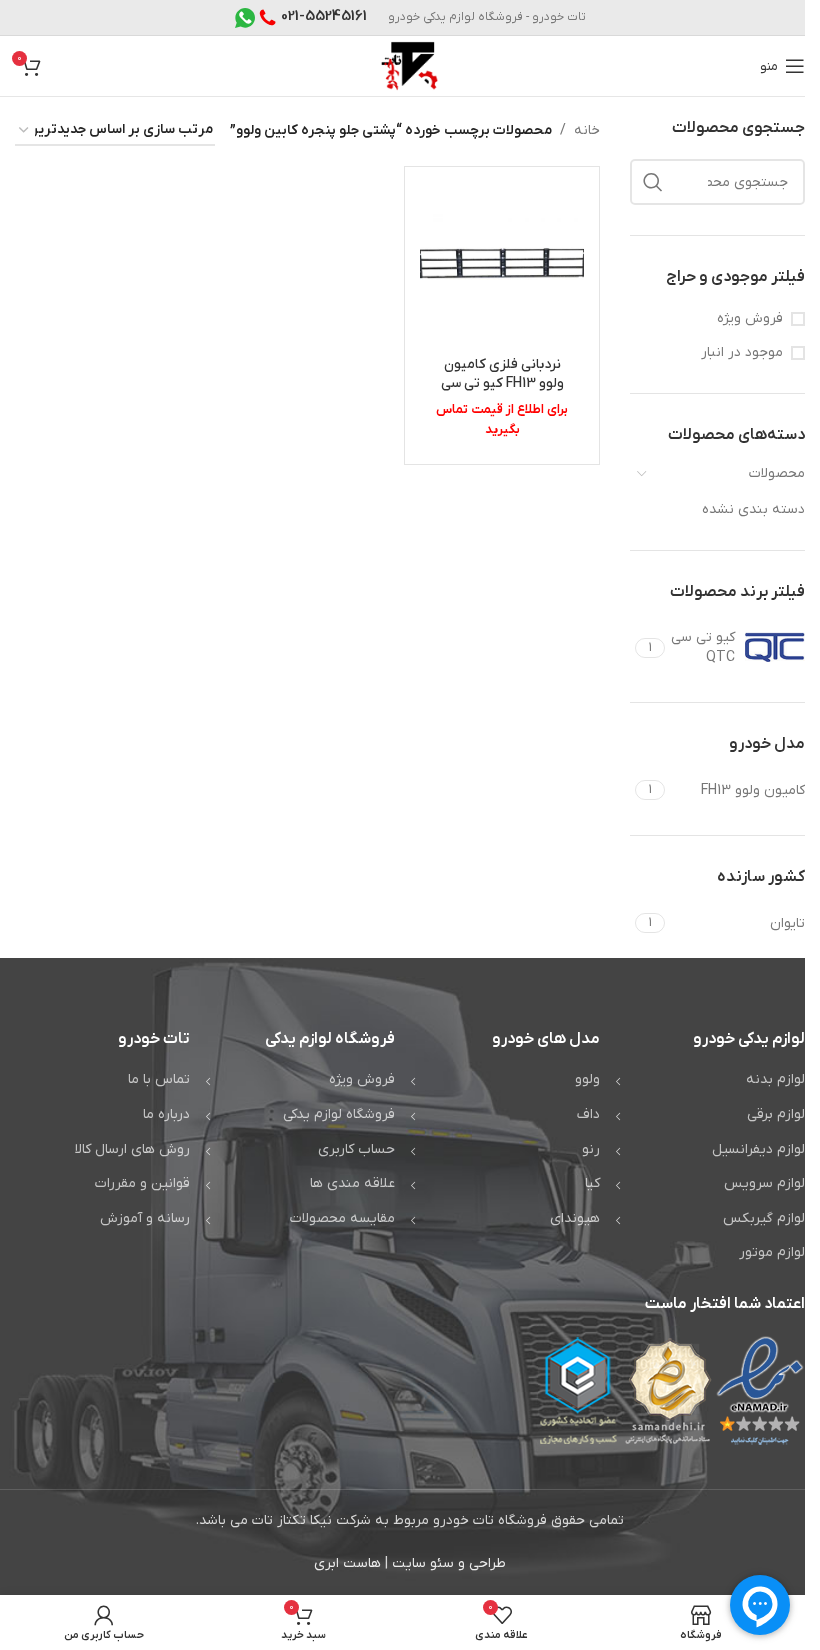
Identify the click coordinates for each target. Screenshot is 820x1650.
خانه (587, 130)
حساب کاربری (356, 1149)
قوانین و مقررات (142, 1183)
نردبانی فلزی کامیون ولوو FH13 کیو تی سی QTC (502, 384)
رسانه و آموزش (145, 1218)
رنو (591, 1149)
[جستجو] (653, 182)
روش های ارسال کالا (132, 1149)
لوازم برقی (776, 1114)
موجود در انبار (742, 352)
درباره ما (166, 1114)
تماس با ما (159, 1079)
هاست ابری (347, 1563)
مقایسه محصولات (342, 1218)
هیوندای (575, 1218)
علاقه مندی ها (352, 1183)
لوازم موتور (772, 1252)
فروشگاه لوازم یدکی (339, 1114)
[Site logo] (409, 65)
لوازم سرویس (764, 1183)
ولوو (587, 1079)
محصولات (777, 473)
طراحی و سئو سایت (449, 1563)
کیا (592, 1183)
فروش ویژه (750, 318)
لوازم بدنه (775, 1079)
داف (588, 1114)
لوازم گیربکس (764, 1218)
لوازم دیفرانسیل (758, 1149)
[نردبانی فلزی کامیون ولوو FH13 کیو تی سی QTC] (502, 264)
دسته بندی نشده (753, 509)
